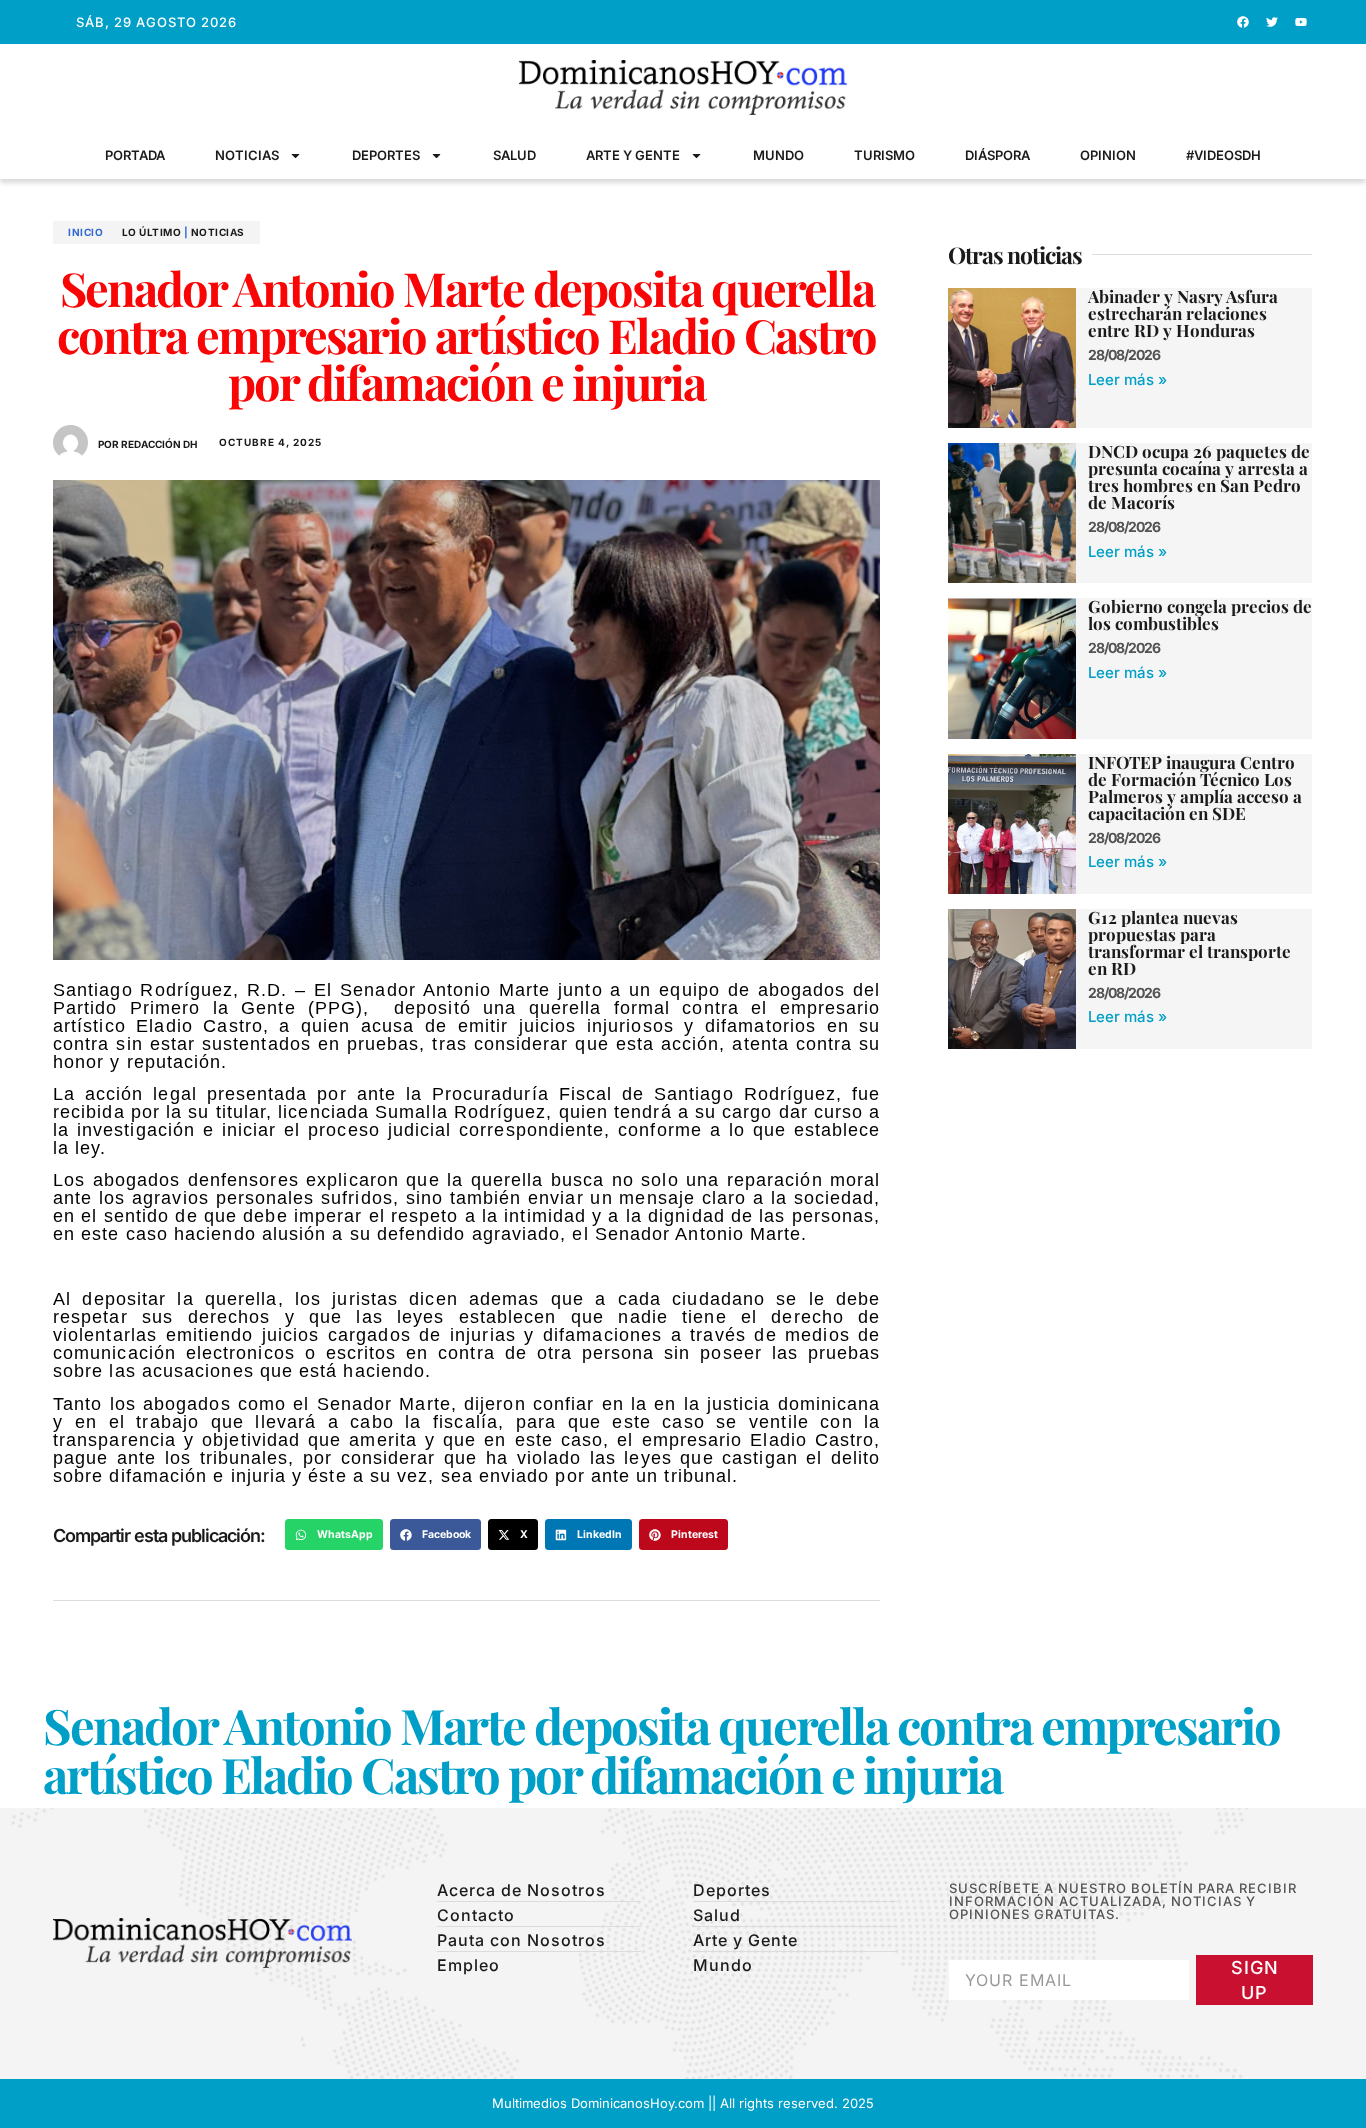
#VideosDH (1223, 155)
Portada (135, 155)
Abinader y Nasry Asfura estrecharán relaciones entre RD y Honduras (1183, 313)
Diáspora (997, 155)
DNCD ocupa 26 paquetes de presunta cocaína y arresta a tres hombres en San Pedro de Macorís (1199, 476)
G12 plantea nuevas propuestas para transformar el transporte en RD (1189, 942)
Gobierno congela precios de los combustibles (1200, 614)
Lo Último (152, 232)
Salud (514, 155)
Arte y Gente (633, 155)
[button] (334, 1535)
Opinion (1108, 155)
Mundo (778, 155)
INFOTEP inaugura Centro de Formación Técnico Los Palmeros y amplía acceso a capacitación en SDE (1195, 787)
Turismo (884, 155)
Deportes (386, 155)
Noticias (247, 155)
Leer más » (1127, 379)
